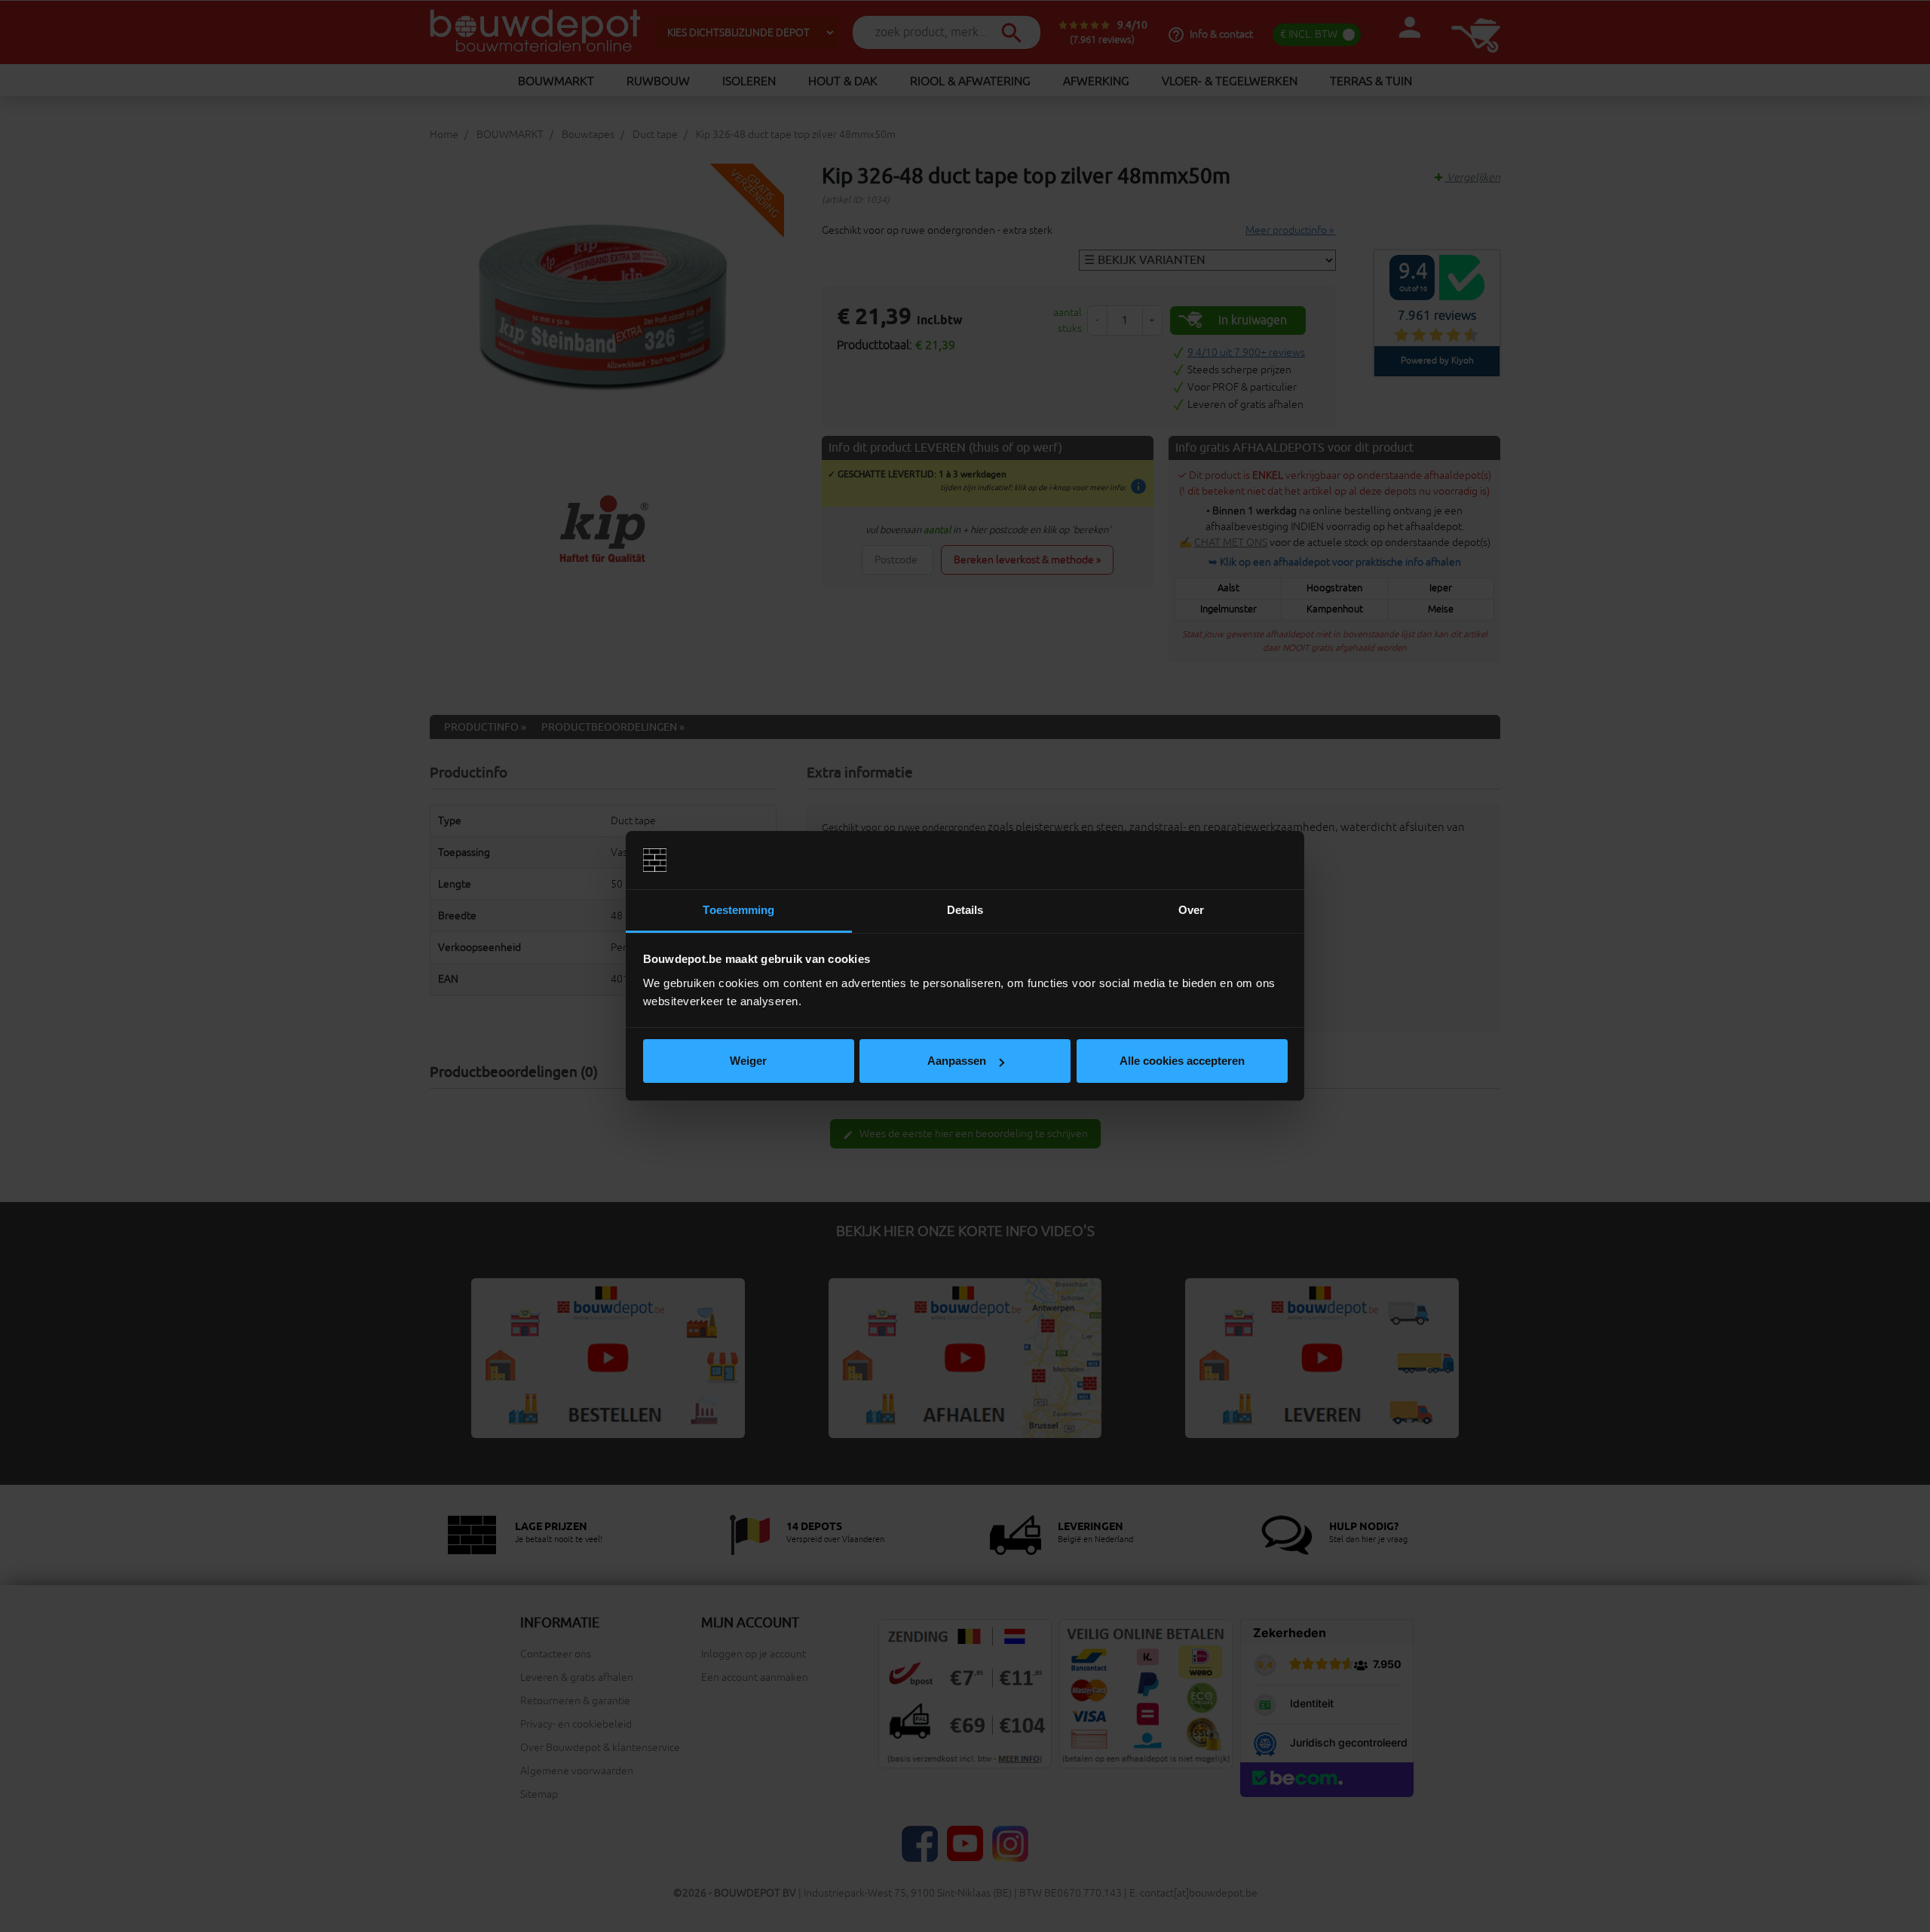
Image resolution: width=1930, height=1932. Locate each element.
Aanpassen (957, 1061)
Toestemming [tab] (738, 910)
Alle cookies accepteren (1182, 1061)
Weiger (748, 1061)
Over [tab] (1191, 910)
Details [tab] (965, 910)
